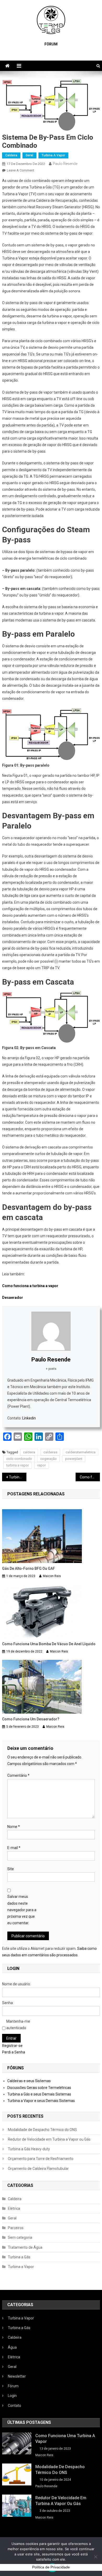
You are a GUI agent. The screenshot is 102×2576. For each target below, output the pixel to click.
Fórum (13, 2386)
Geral (29, 155)
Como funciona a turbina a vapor (30, 1286)
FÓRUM (51, 44)
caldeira (29, 1452)
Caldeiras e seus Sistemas (29, 2081)
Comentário (18, 1775)
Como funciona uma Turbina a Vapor (65, 2439)
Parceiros (16, 2228)
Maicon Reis (52, 1576)
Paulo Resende (65, 164)
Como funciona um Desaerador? (31, 1719)
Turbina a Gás (19, 2257)
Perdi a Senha (14, 2052)
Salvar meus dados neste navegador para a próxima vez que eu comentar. (22, 1910)
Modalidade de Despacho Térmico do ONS (42, 2130)
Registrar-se (12, 2046)
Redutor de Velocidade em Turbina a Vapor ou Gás (49, 2139)
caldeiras (50, 1452)
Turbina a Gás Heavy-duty (29, 2149)
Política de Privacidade (51, 2567)
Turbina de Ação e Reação (18, 1477)
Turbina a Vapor (53, 155)
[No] (95, 2557)
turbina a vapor (18, 1465)
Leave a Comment (21, 170)
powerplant (74, 1459)
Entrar (11, 2038)
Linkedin (29, 1418)
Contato (15, 2406)
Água (12, 2347)
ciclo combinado (19, 1459)
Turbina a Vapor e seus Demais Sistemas (41, 2101)
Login (12, 2396)
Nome (14, 1827)
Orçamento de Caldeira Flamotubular (38, 2169)
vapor (41, 1465)
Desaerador (13, 1298)
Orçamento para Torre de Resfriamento (41, 2159)
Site (11, 1869)
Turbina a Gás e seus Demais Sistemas (39, 2094)
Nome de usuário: (16, 1984)
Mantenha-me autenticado (18, 2025)
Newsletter (17, 2376)
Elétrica (14, 2208)
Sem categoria (20, 2237)
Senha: (8, 2003)
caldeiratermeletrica (81, 1452)
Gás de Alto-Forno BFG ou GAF (29, 1568)
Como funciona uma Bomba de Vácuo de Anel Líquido (90, 1477)
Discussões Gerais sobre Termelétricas (39, 2088)
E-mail (14, 1848)
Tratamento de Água (25, 2247)
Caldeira (11, 155)
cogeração (49, 1459)
